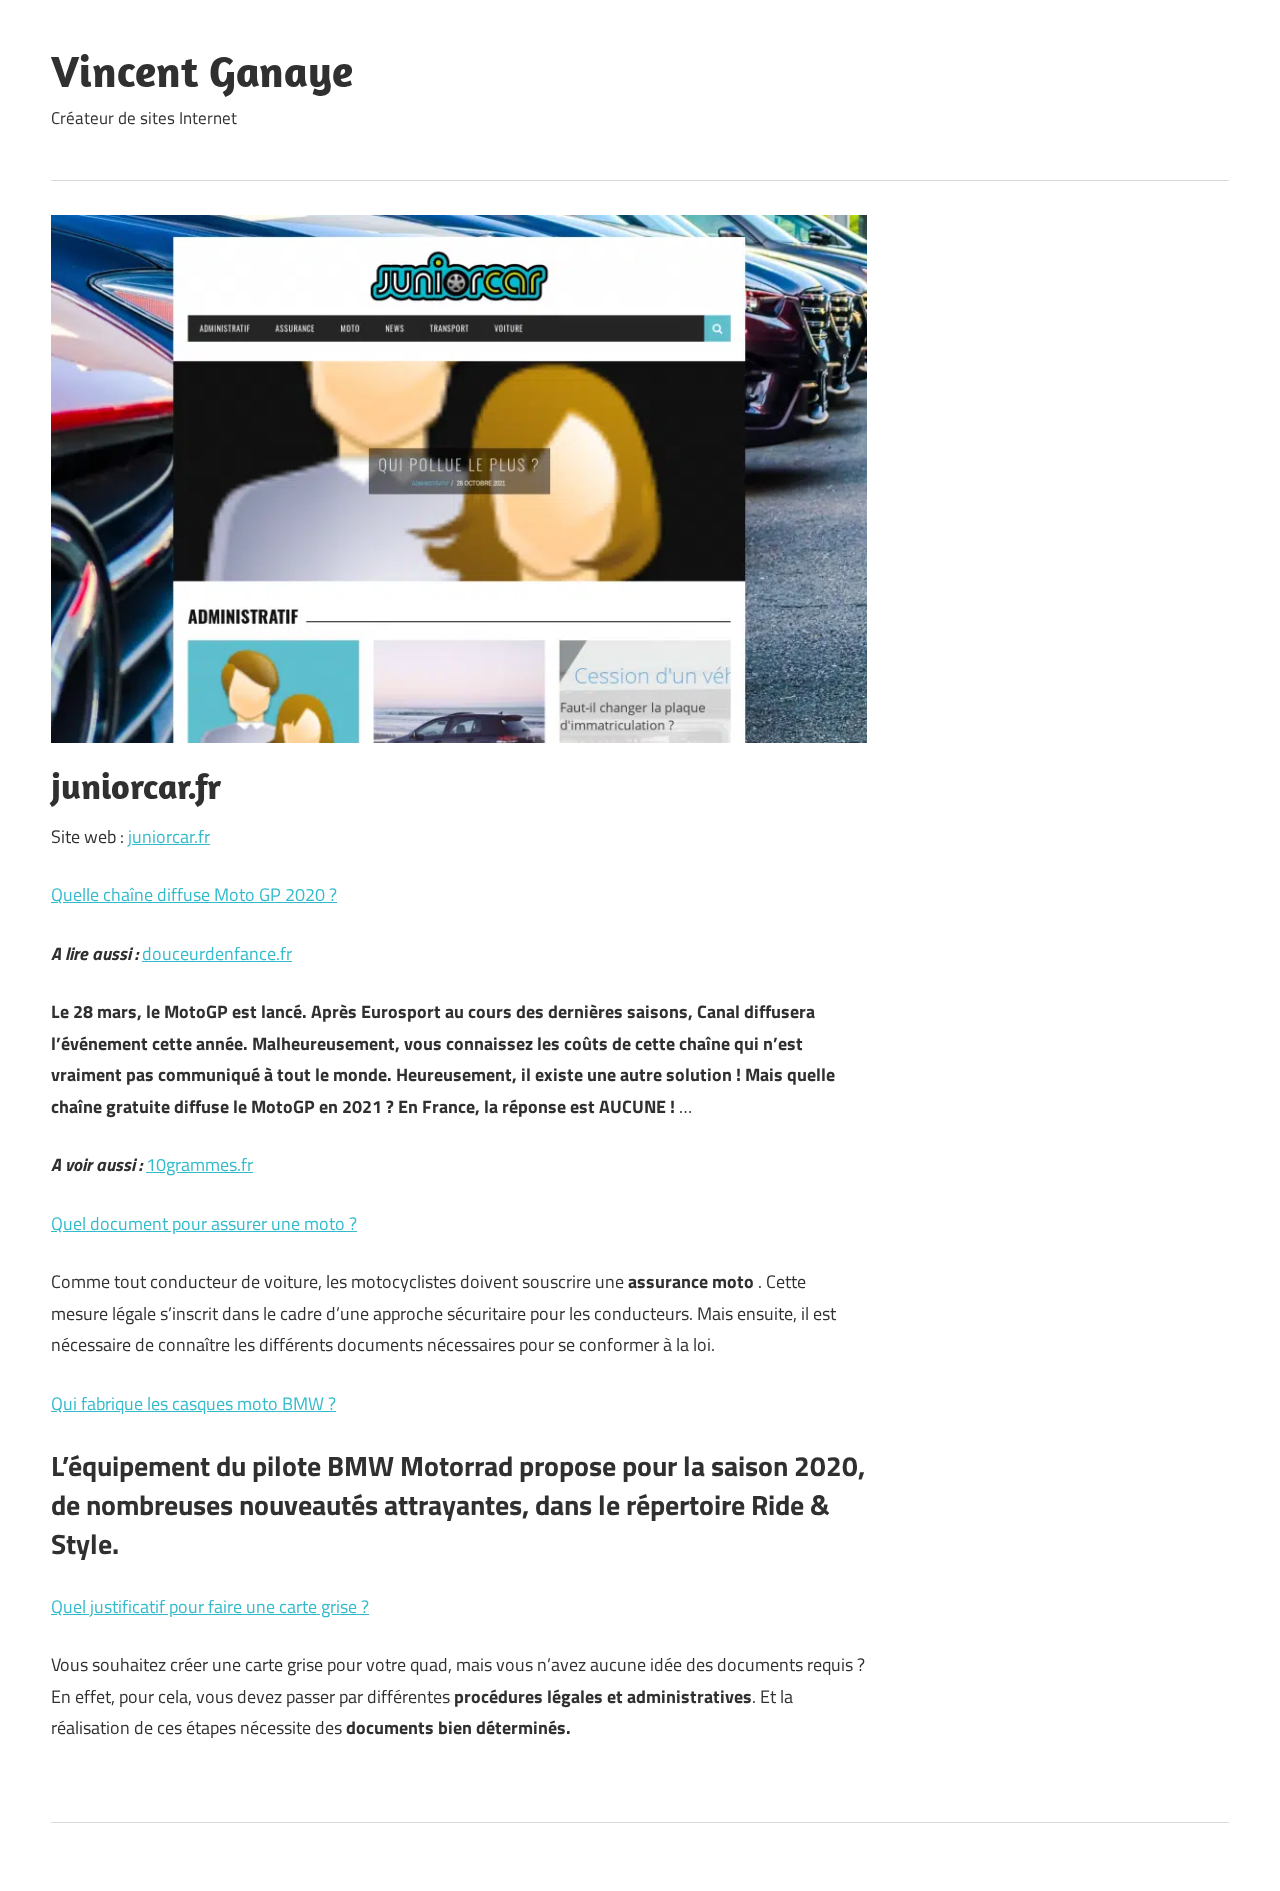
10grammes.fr (199, 1164)
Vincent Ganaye (202, 71)
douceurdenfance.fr (217, 953)
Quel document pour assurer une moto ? (204, 1223)
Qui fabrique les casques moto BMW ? (193, 1403)
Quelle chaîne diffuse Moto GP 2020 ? (194, 894)
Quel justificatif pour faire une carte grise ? (210, 1606)
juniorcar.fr (169, 836)
